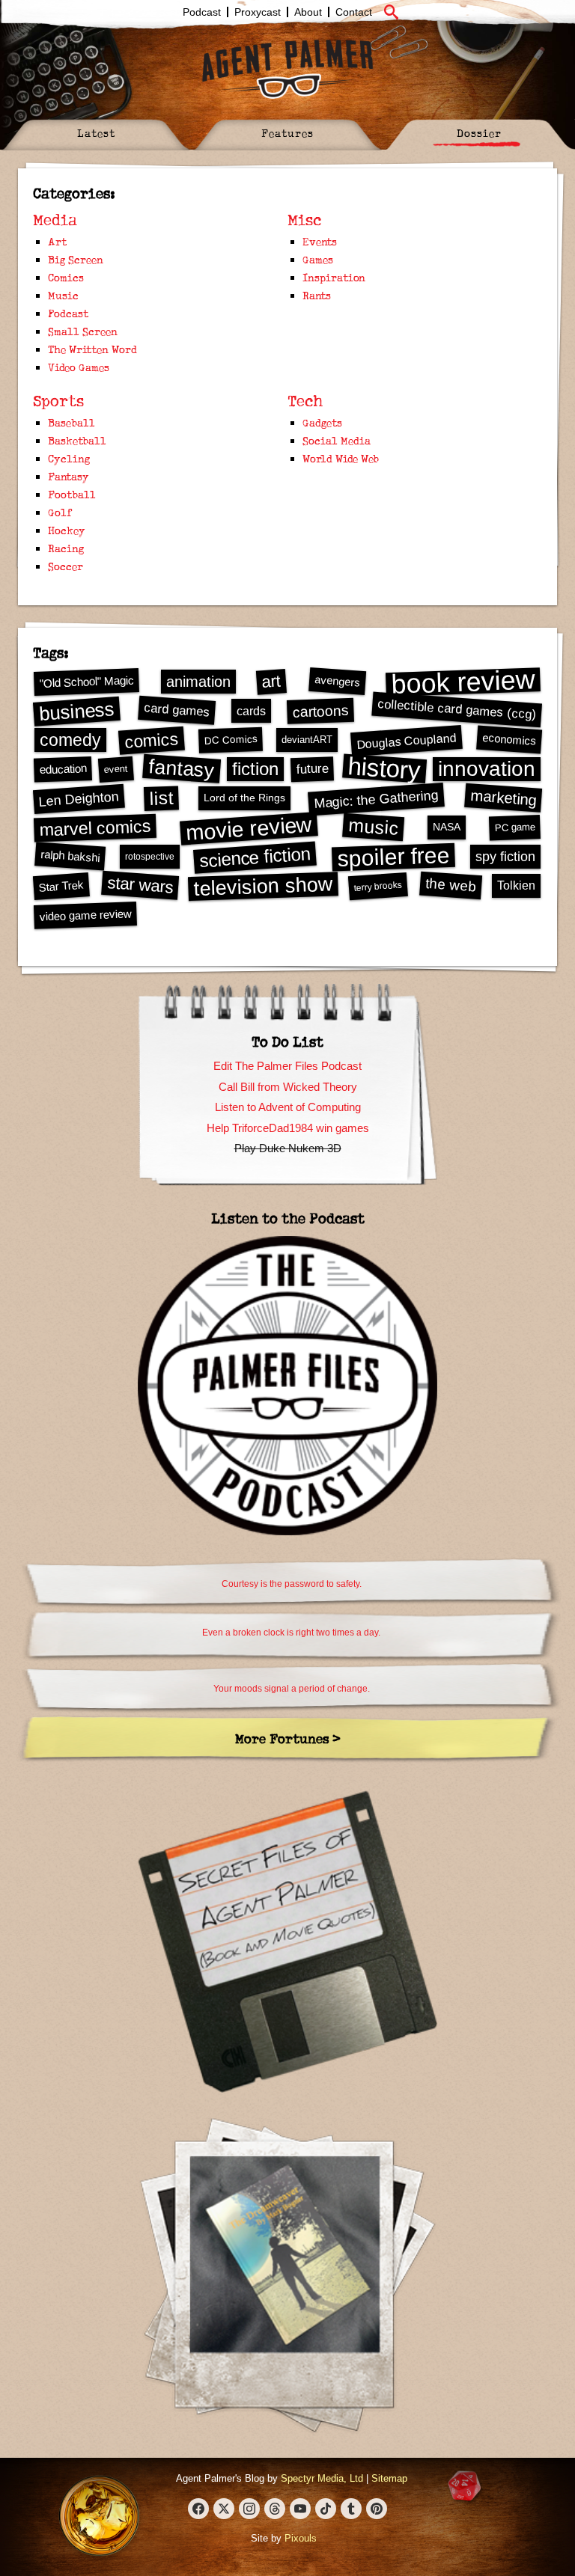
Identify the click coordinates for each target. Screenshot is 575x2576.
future (312, 768)
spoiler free (393, 857)
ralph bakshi (70, 856)
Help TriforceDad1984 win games (288, 1128)
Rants (317, 295)
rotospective (150, 857)
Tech (305, 401)
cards (251, 711)
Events (320, 241)
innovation (487, 769)
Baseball (72, 422)
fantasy (182, 768)
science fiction (255, 857)
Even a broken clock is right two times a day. (291, 1633)
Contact (354, 12)
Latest (96, 133)
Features (287, 133)
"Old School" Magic (86, 681)
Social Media (337, 440)
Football (72, 494)
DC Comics (230, 740)
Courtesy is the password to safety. (292, 1584)
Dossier (479, 133)
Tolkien (516, 885)
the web (451, 885)
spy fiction (505, 857)
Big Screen (76, 259)
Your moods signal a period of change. (292, 1689)
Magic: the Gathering (377, 800)
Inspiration (334, 277)
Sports (58, 401)
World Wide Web (341, 458)
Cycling (69, 458)
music (373, 827)
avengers (338, 681)
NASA (447, 827)
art (271, 681)
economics (509, 739)
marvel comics (95, 828)
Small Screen (83, 331)
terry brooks (378, 886)
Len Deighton (79, 799)
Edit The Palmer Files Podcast (287, 1066)
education (63, 769)
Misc (304, 220)
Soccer (66, 566)
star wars (140, 885)
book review (463, 682)
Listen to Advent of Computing (288, 1107)
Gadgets (322, 422)
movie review (249, 828)
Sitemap (389, 2478)
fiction (255, 769)
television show (263, 885)
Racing (66, 548)
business (77, 711)
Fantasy (69, 476)
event (116, 769)
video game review (85, 915)
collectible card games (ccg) (457, 709)
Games (318, 259)
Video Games (79, 367)
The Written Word (92, 349)
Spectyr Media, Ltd (322, 2478)
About (308, 12)
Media (55, 220)
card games (176, 710)
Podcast (202, 12)
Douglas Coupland (406, 740)
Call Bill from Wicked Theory (288, 1087)
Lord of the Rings (244, 798)
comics (152, 740)
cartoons (320, 711)
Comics (66, 277)
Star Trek (61, 885)
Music (63, 295)
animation (198, 682)
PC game (514, 827)
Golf (60, 512)
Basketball (77, 440)
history (384, 768)
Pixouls (301, 2538)
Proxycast (258, 12)
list (161, 798)
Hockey (67, 530)
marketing (503, 797)
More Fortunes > (288, 1738)
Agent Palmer (287, 69)
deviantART (307, 740)
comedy (70, 740)
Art (57, 241)
